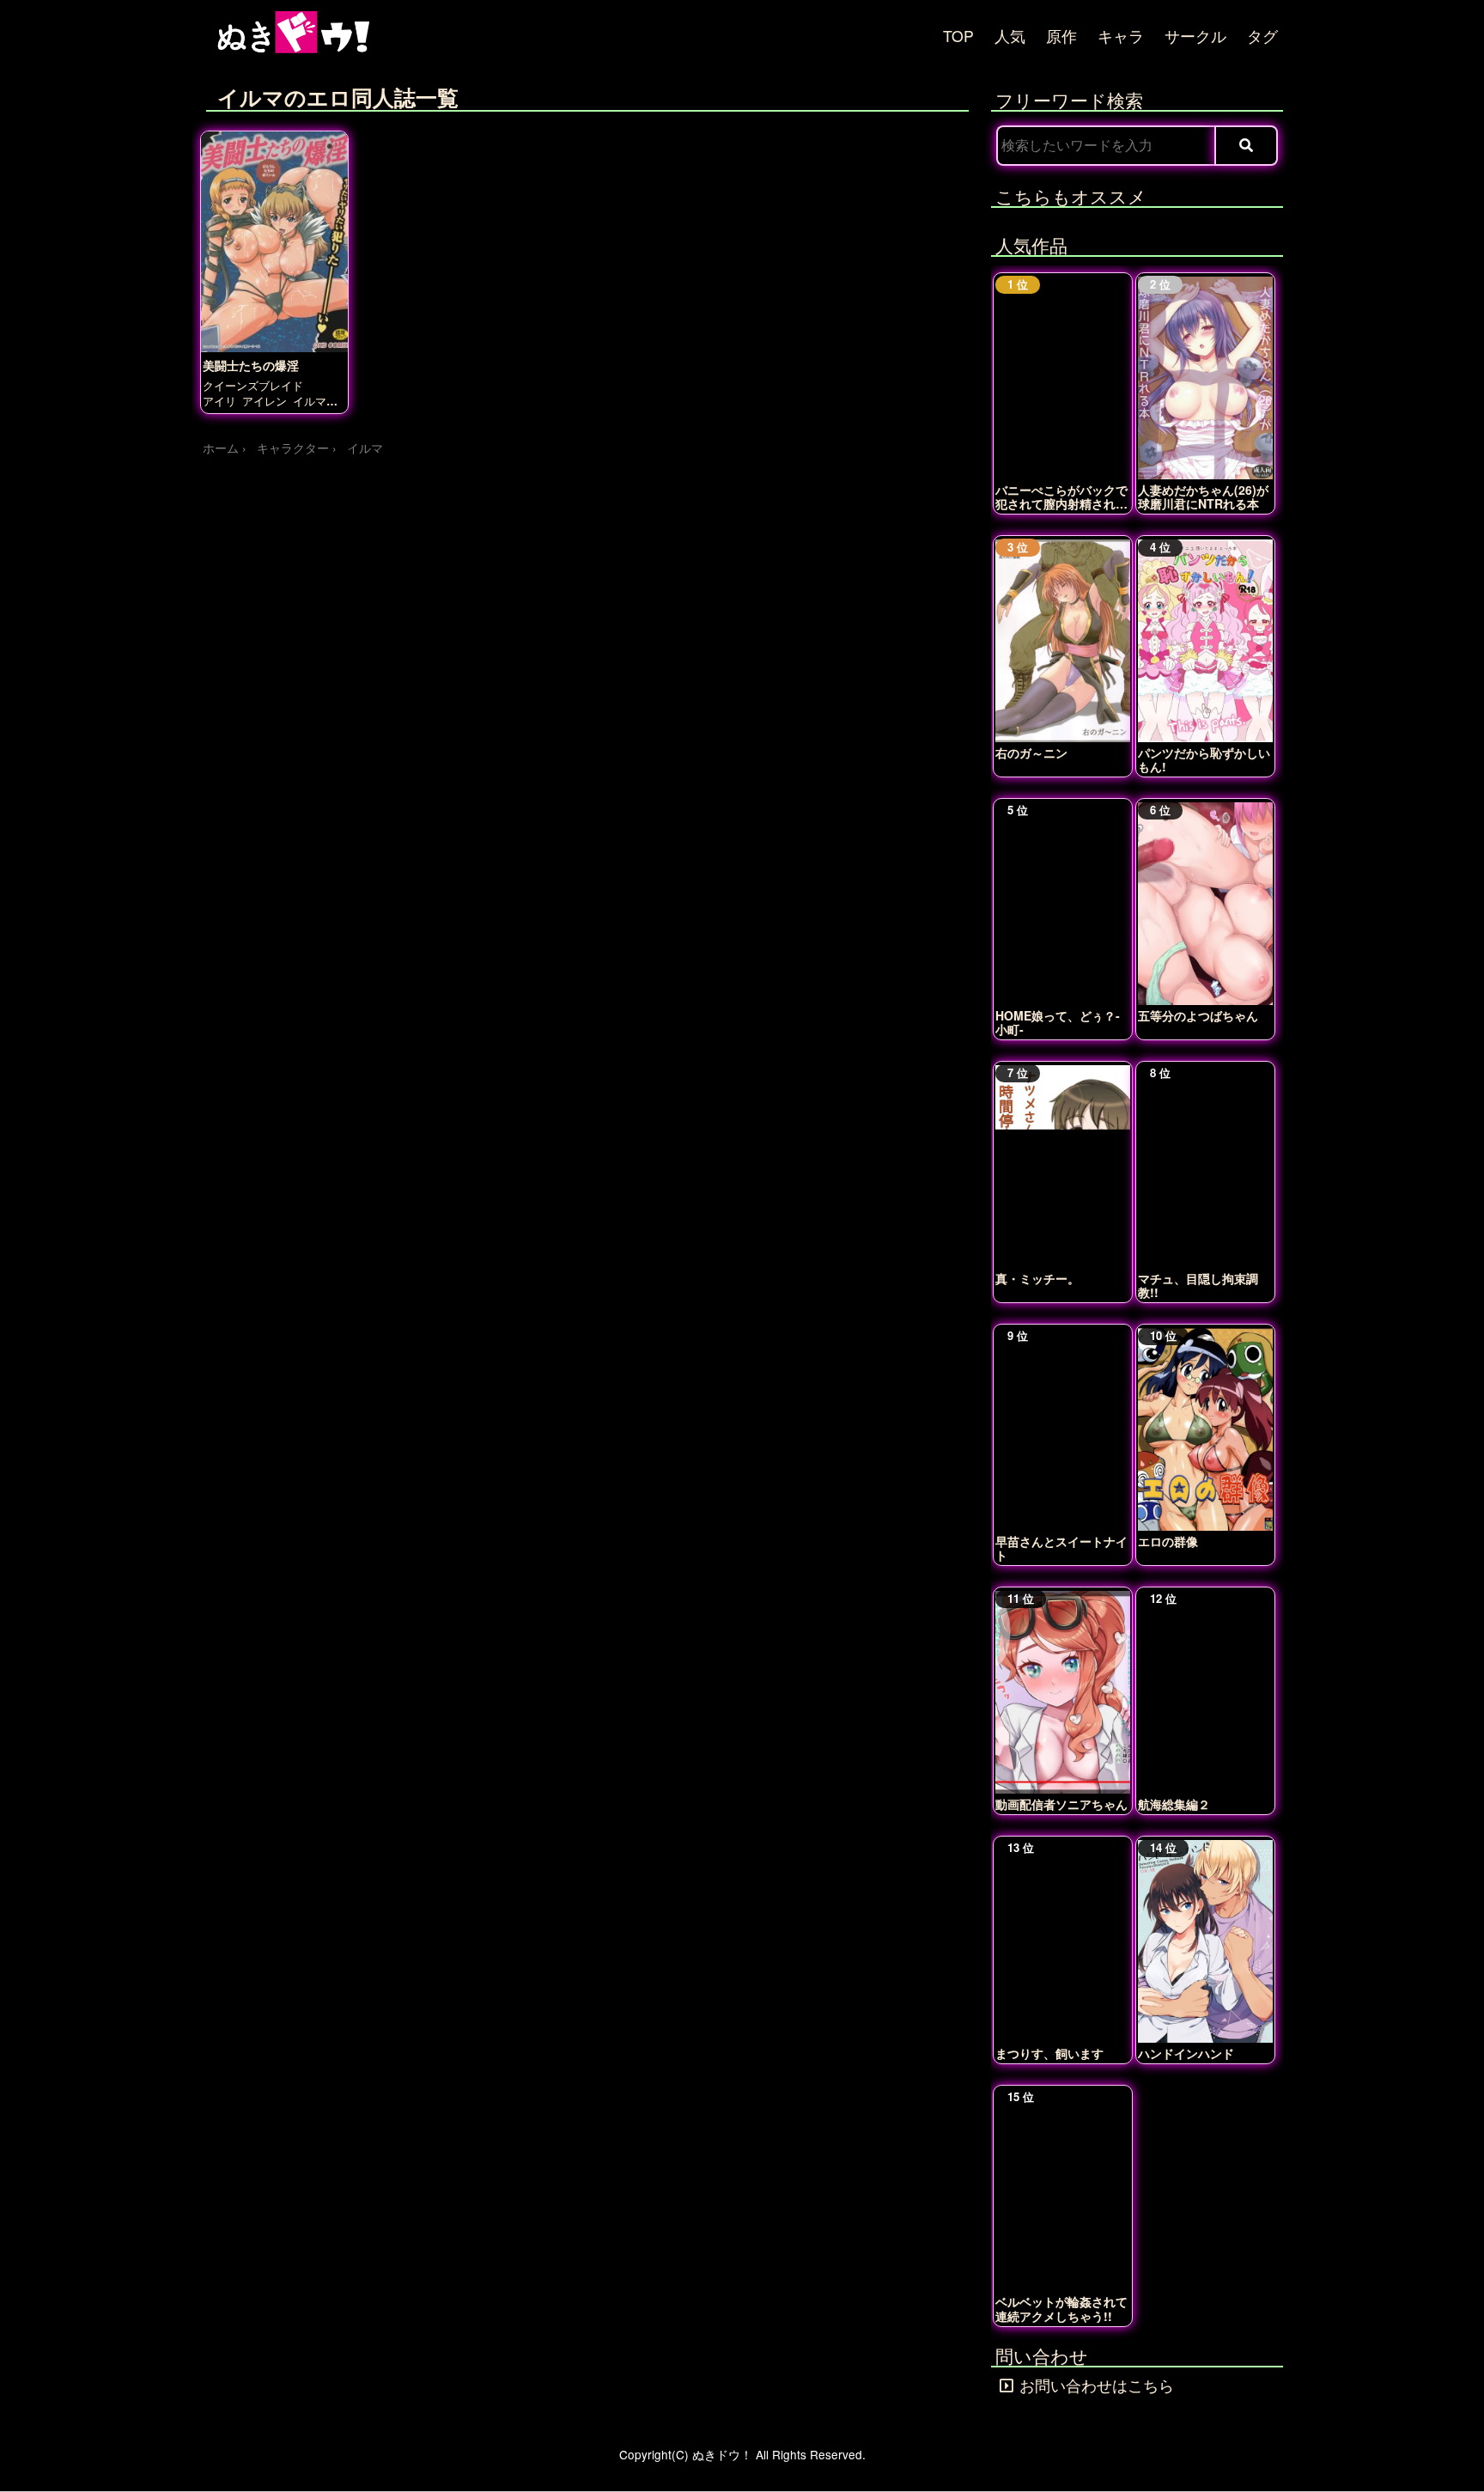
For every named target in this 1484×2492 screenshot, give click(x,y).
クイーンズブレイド (253, 385)
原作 (1061, 36)
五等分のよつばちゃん (1198, 1015)
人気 (1010, 36)
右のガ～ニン (1031, 752)
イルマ (310, 401)
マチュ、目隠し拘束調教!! (1198, 1285)
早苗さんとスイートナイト (1061, 1548)
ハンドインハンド (1186, 2053)
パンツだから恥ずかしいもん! (1204, 759)
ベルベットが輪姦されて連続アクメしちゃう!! (1061, 2308)
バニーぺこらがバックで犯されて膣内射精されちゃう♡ (1061, 497)
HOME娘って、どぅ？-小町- (1058, 1022)
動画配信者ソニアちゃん (1061, 1804)
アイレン (265, 401)
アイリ (219, 401)
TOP (958, 36)
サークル (1195, 36)
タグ (1262, 36)
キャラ (1121, 36)
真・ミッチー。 (1037, 1278)
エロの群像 (1168, 1541)
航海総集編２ (1174, 1804)
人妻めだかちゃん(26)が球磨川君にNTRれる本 (1203, 497)
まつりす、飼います (1049, 2053)
